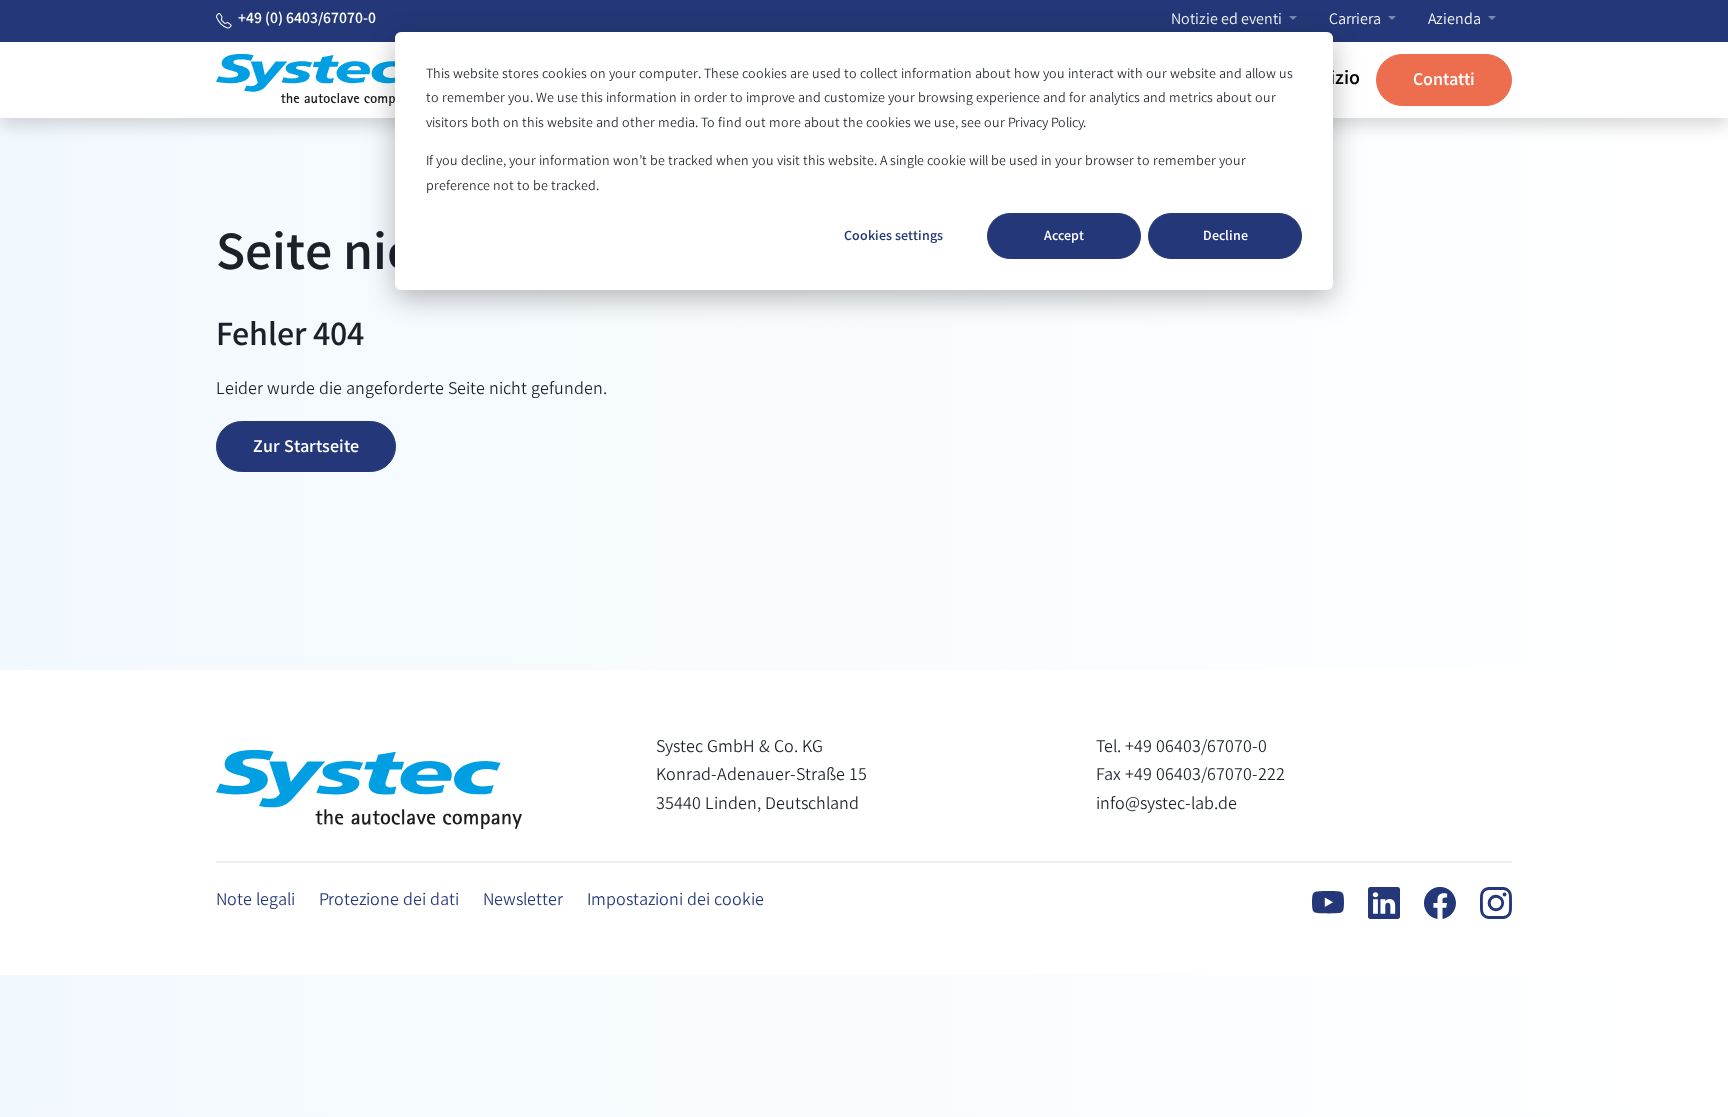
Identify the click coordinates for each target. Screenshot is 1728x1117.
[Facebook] (1428, 903)
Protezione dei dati (389, 901)
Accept (1064, 237)
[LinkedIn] (1372, 903)
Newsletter (523, 901)
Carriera (1356, 20)
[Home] (316, 80)
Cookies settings (893, 237)
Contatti (1444, 81)
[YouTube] (1316, 903)
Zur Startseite (306, 448)
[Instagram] (1484, 903)
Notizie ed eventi (1228, 20)
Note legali (255, 901)
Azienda (1456, 20)
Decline (1225, 237)
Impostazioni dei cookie (675, 901)
